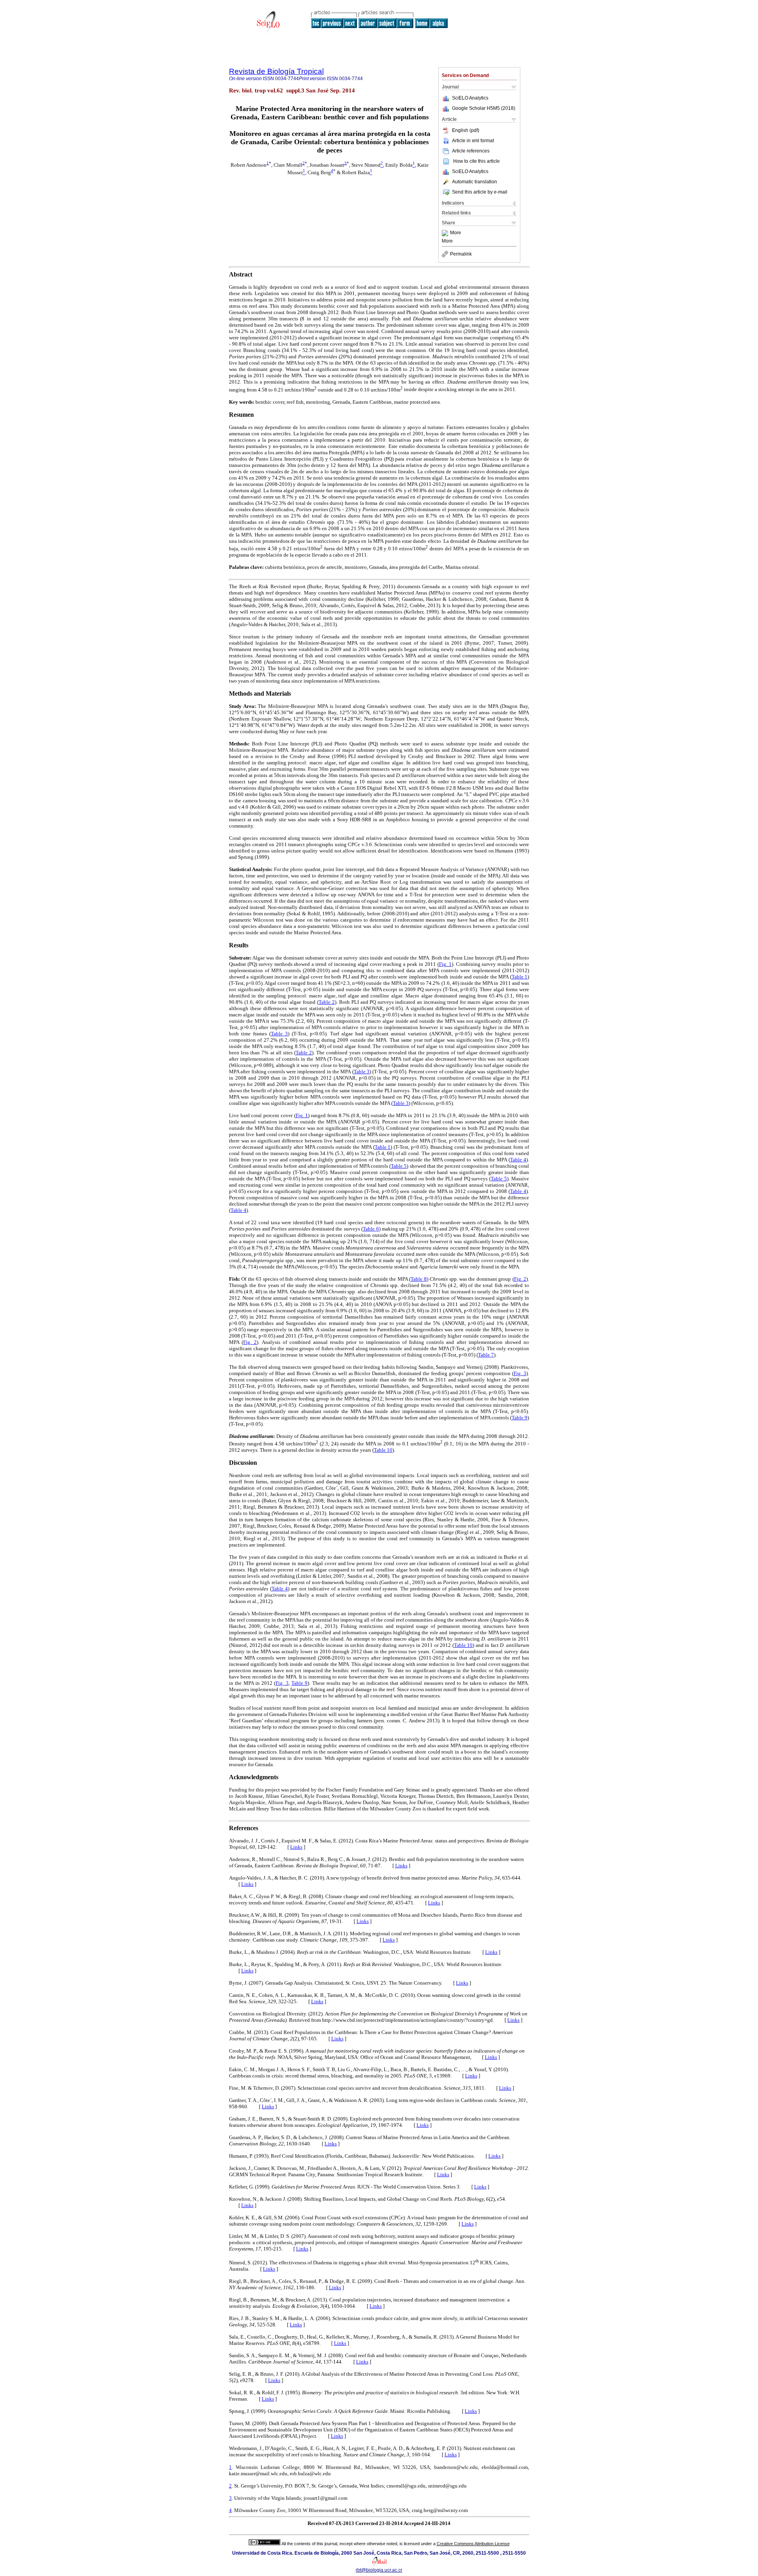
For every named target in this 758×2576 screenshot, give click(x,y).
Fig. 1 (445, 964)
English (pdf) (466, 130)
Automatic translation (475, 182)
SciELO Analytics (470, 98)
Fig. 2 (520, 1279)
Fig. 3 (520, 1373)
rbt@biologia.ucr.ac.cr (379, 2570)
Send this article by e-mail (480, 192)
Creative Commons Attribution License (473, 2544)
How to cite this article (477, 161)
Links (296, 1847)
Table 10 (383, 1450)
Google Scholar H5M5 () (484, 108)
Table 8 (418, 1279)
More (456, 233)
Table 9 (520, 1418)
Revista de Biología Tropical (276, 71)
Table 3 (279, 1034)
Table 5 (399, 1166)
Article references (471, 151)
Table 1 (520, 977)
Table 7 (486, 1355)
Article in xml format (473, 141)
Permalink (461, 254)
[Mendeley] (446, 233)
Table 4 (518, 1160)
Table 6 (371, 1229)
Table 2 (327, 1002)
